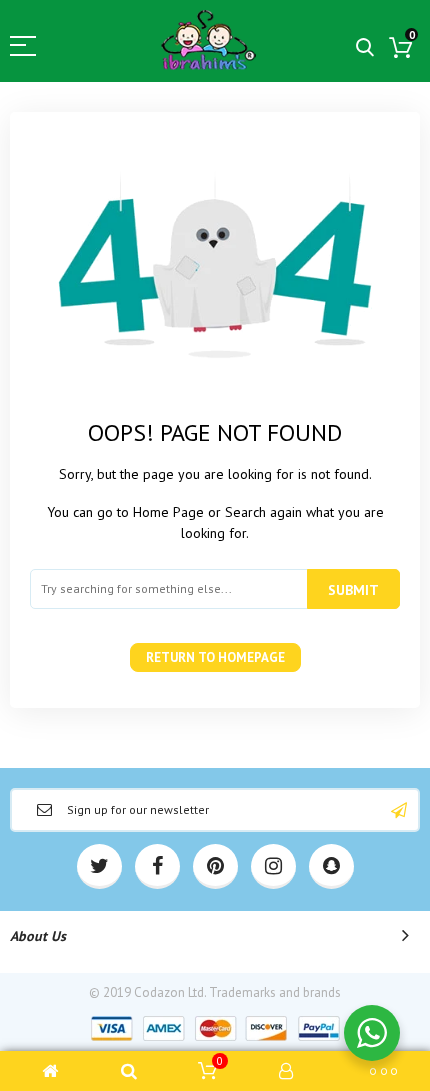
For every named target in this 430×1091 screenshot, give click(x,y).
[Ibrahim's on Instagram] (273, 866)
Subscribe (399, 810)
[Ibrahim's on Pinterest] (215, 866)
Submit (353, 590)
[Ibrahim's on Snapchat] (331, 866)
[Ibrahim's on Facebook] (157, 866)
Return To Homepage (215, 657)
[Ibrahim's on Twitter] (99, 866)
